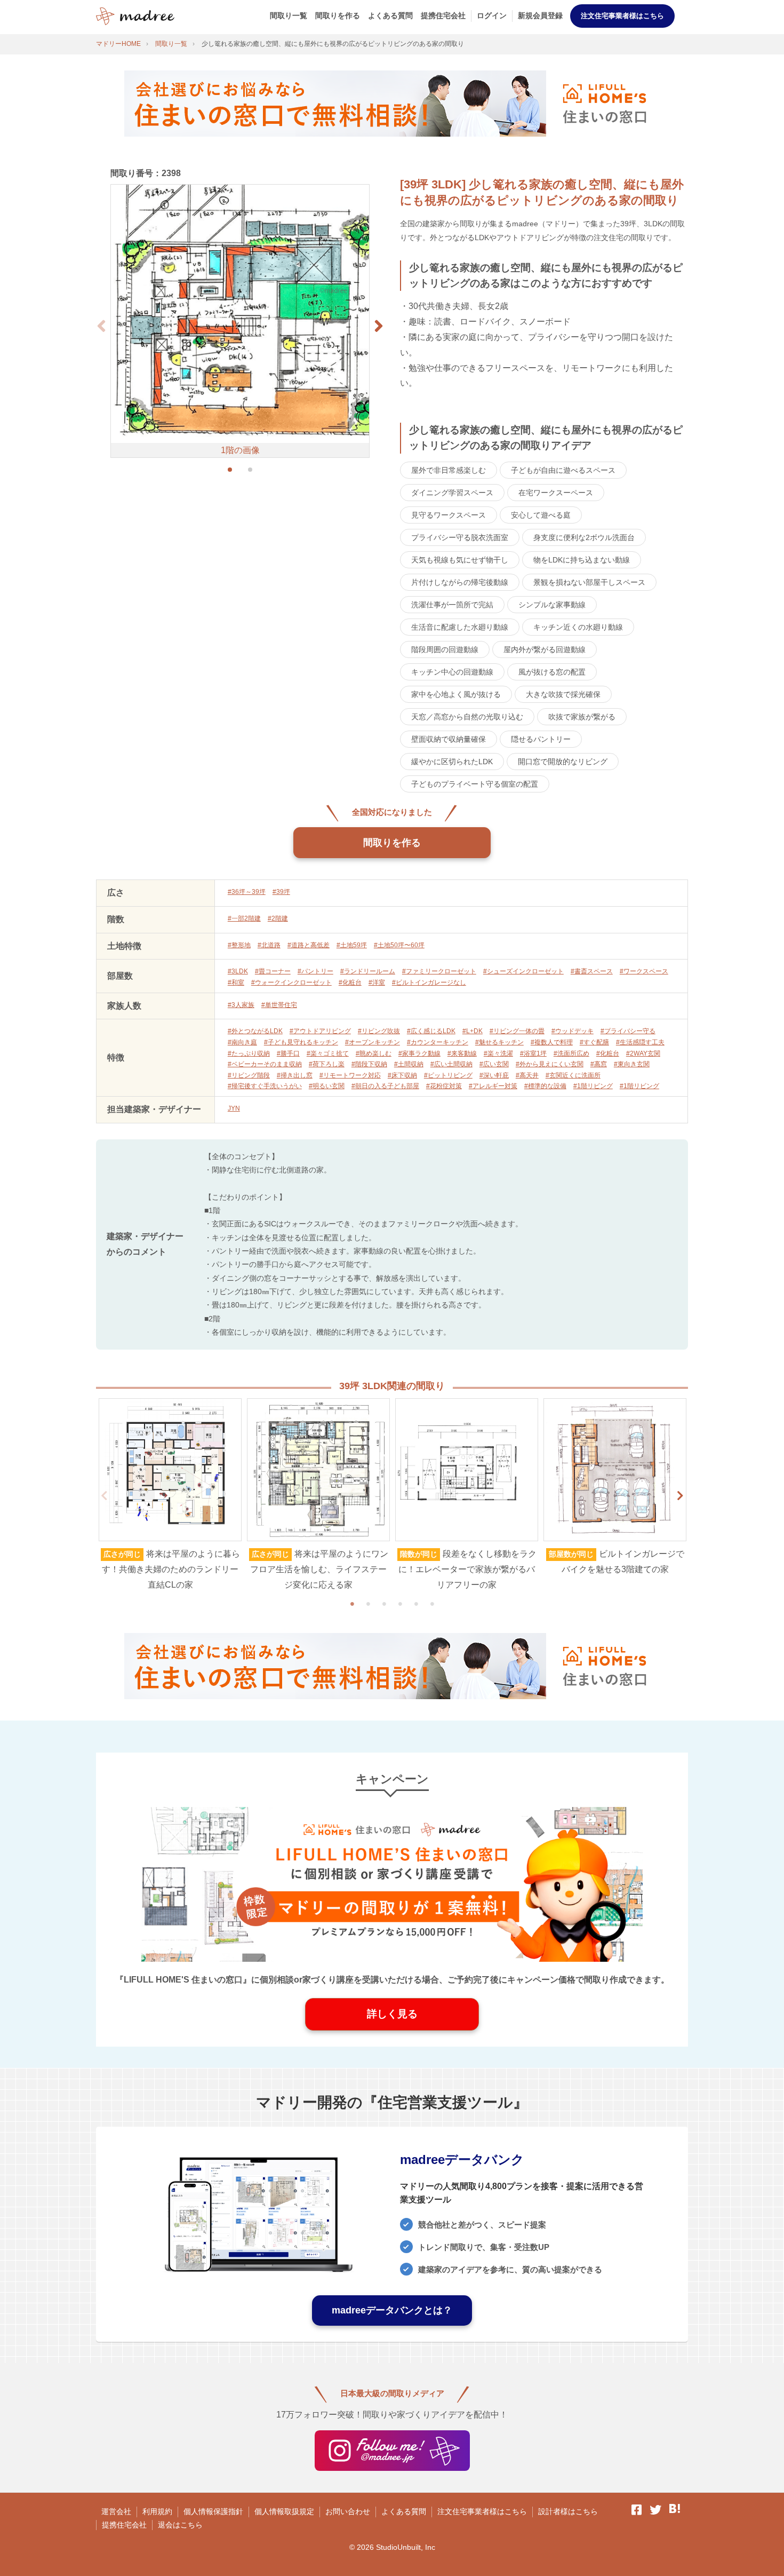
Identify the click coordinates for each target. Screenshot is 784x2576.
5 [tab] (416, 1604)
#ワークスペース (644, 971)
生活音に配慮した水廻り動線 (460, 627)
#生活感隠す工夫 (640, 1042)
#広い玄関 (494, 1064)
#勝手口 (288, 1053)
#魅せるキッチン (499, 1042)
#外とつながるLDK (255, 1031)
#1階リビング (593, 1086)
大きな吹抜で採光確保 (563, 694)
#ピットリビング (448, 1075)
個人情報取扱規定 (284, 2511)
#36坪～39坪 (247, 892)
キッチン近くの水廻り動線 (578, 627)
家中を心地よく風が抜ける (456, 694)
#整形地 (239, 945)
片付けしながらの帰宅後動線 (460, 582)
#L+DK (473, 1031)
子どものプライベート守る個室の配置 (475, 784)
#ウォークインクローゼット (291, 982)
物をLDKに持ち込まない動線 (582, 560)
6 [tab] (432, 1604)
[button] (379, 326)
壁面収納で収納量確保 (449, 739)
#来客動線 (462, 1053)
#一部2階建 (244, 918)
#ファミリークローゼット (439, 971)
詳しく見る (392, 2014)
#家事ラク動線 (419, 1053)
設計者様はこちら (568, 2511)
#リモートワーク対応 (350, 1075)
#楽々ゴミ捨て (328, 1053)
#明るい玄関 (327, 1086)
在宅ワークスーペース (556, 493)
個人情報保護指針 (213, 2511)
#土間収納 (409, 1064)
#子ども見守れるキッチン (301, 1042)
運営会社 (116, 2511)
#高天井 (527, 1075)
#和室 (236, 982)
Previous (104, 1496)
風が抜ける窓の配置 (552, 672)
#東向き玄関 (632, 1064)
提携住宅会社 (443, 15)
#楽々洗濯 (498, 1053)
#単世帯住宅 (279, 1005)
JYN (234, 1108)
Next (680, 1496)
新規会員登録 (540, 15)
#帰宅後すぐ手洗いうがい (265, 1086)
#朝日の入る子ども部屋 (385, 1086)
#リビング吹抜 (379, 1031)
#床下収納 (402, 1075)
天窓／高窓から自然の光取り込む (467, 717)
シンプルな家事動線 (552, 605)
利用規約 (157, 2511)
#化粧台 (350, 982)
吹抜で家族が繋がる (582, 717)
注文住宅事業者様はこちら (622, 16)
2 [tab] (368, 1604)
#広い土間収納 (451, 1064)
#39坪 (281, 892)
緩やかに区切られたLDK (452, 762)
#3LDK (238, 971)
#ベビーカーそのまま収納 (265, 1064)
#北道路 (269, 945)
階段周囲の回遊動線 (445, 649)
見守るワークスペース (449, 515)
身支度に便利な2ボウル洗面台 (584, 537)
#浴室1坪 (533, 1053)
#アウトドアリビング (320, 1031)
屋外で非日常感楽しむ (449, 470)
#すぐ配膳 (594, 1042)
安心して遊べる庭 (541, 515)
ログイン (492, 15)
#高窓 (599, 1064)
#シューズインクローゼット (523, 971)
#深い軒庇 (494, 1075)
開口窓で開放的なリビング (563, 762)
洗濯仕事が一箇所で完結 (452, 605)
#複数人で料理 (552, 1042)
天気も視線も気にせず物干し (460, 560)
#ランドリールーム (368, 971)
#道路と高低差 (309, 945)
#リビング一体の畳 (517, 1031)
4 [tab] (400, 1604)
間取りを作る (338, 15)
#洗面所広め (571, 1053)
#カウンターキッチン (438, 1042)
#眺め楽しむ (374, 1053)
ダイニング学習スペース (452, 493)
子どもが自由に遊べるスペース (563, 470)
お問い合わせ (348, 2511)
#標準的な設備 (545, 1086)
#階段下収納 (369, 1064)
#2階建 (278, 918)
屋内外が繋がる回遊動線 (545, 649)
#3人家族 (241, 1005)
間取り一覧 (289, 15)
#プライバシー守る (628, 1031)
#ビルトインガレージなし (429, 982)
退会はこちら (180, 2525)
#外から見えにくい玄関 (550, 1064)
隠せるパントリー (541, 739)
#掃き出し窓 (295, 1075)
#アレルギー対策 (493, 1086)
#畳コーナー (273, 971)
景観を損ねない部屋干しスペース (589, 582)
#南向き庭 (242, 1042)
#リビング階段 (249, 1075)
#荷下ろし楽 (327, 1064)
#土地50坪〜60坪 (399, 945)
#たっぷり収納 (249, 1053)
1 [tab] (352, 1604)
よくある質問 (390, 15)
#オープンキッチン (373, 1042)
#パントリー (315, 971)
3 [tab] (384, 1604)
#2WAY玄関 (643, 1053)
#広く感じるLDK (431, 1031)
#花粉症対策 (444, 1086)
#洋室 (377, 982)
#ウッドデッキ (573, 1031)
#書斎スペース (592, 971)
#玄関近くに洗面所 (573, 1075)
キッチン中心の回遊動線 (452, 672)
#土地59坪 (352, 945)
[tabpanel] (170, 1495)
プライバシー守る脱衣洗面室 (460, 537)
